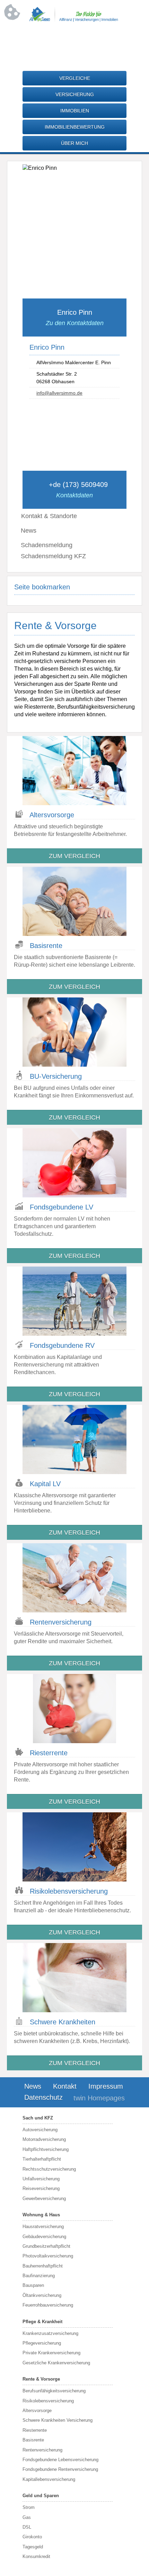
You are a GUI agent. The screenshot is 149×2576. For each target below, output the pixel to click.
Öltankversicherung (42, 2295)
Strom (29, 2507)
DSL (27, 2527)
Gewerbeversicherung (44, 2198)
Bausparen (33, 2285)
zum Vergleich (74, 856)
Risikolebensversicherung (48, 2401)
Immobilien (75, 111)
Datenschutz (43, 2097)
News (29, 531)
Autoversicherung (40, 2130)
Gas (27, 2517)
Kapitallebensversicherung (49, 2479)
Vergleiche (75, 78)
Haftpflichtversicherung (46, 2149)
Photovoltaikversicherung (48, 2256)
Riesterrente (35, 2430)
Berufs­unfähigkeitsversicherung (54, 2391)
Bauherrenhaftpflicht (43, 2266)
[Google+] (74, 43)
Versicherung (75, 94)
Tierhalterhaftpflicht (42, 2159)
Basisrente (33, 2440)
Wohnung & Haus (41, 2215)
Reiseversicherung (41, 2188)
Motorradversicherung (44, 2139)
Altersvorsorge (37, 2411)
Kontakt (65, 2086)
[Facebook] (61, 43)
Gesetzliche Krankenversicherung (56, 2363)
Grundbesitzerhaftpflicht (46, 2246)
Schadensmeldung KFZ (53, 556)
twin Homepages (99, 2098)
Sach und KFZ (38, 2118)
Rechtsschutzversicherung (49, 2169)
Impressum (106, 2086)
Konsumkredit (36, 2556)
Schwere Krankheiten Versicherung (58, 2420)
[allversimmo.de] (74, 20)
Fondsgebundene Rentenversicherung (60, 2469)
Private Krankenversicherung (51, 2353)
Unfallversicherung (41, 2179)
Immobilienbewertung (75, 127)
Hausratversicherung (43, 2227)
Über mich (74, 143)
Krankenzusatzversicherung (50, 2333)
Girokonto (32, 2537)
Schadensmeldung (47, 545)
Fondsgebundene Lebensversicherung (60, 2460)
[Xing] (88, 43)
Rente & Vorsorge (41, 2379)
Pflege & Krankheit (42, 2322)
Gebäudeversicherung (44, 2237)
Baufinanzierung (39, 2276)
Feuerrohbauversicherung (48, 2305)
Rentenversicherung (42, 2450)
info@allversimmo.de (59, 393)
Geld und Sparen (41, 2496)
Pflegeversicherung (42, 2343)
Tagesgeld (33, 2547)
